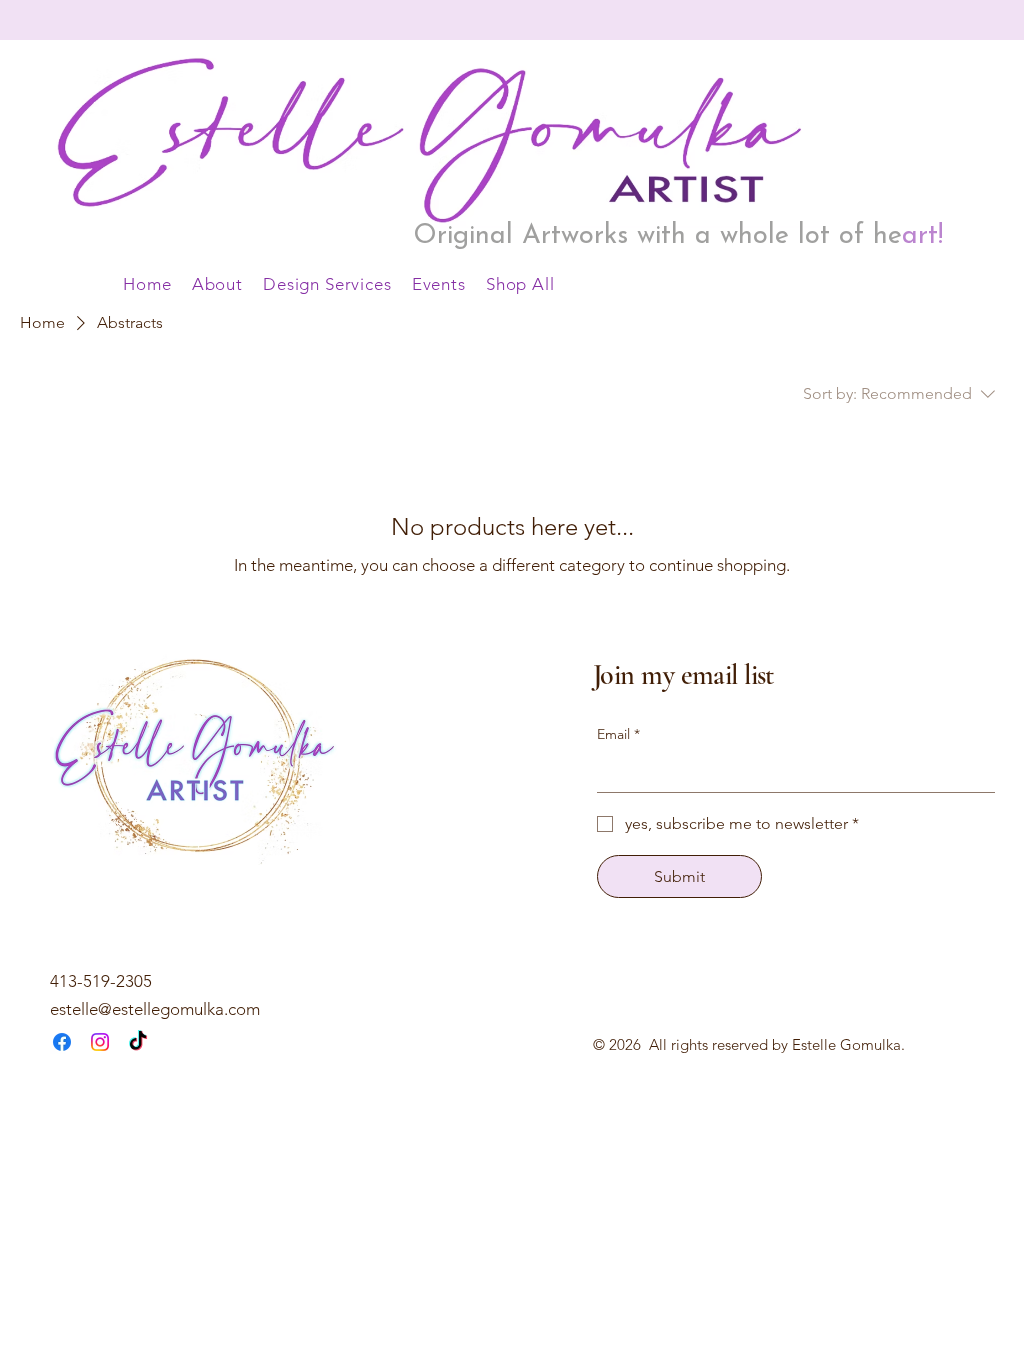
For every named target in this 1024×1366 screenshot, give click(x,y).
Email (618, 734)
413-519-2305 (101, 981)
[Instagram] (100, 1042)
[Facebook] (62, 1042)
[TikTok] (138, 1042)
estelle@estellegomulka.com (155, 1009)
